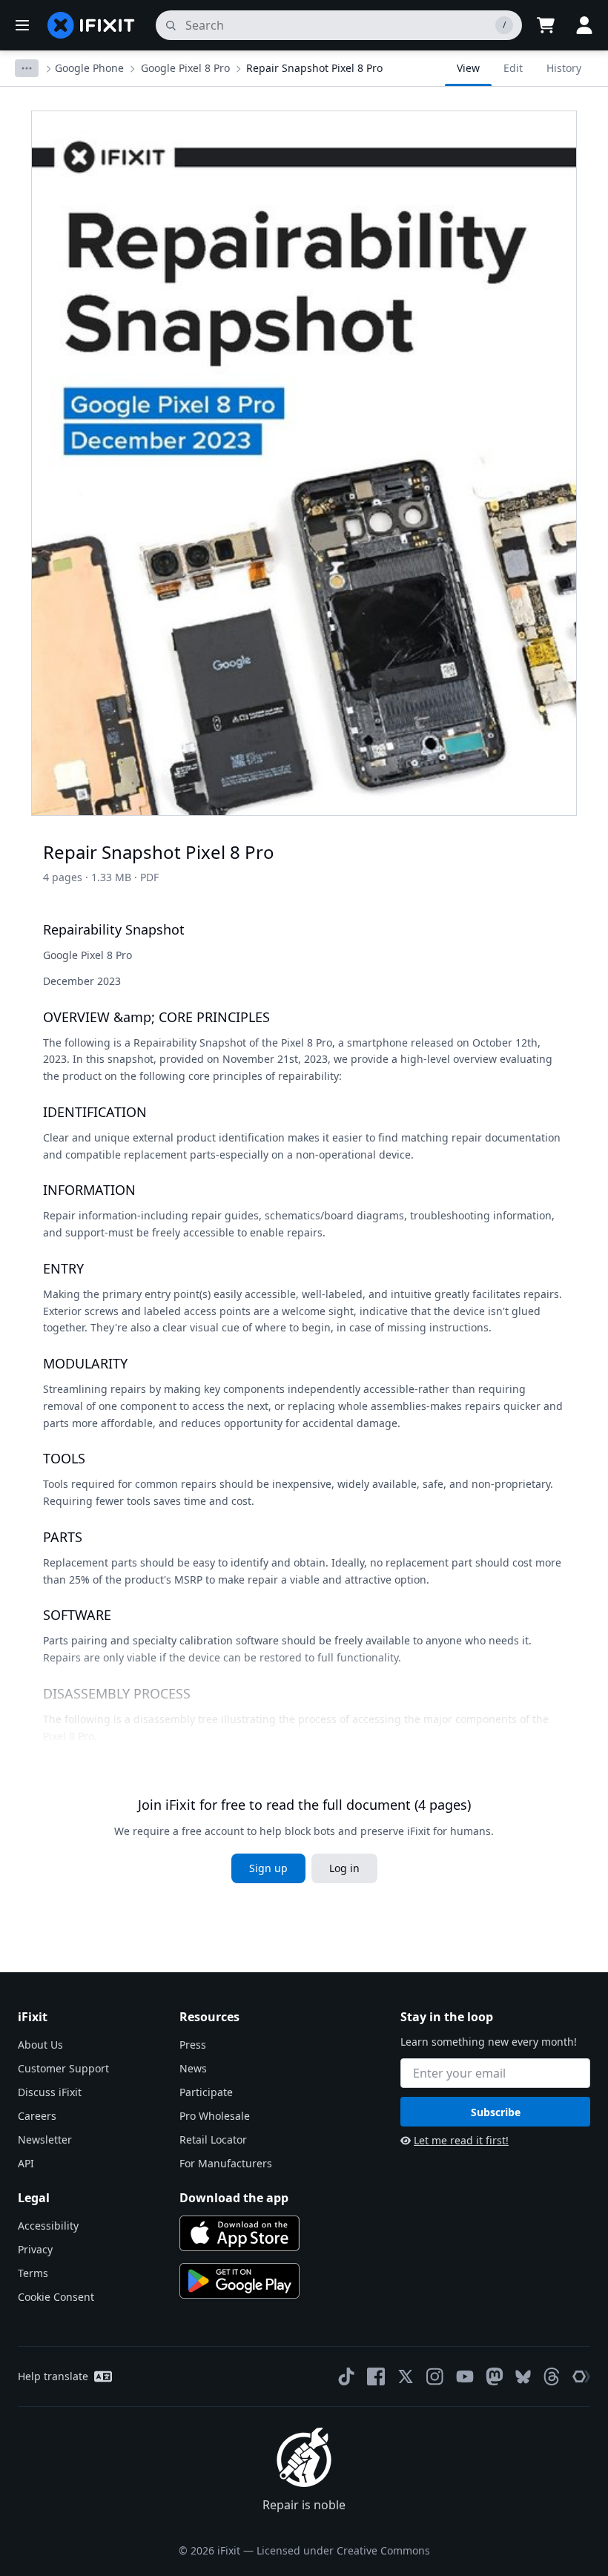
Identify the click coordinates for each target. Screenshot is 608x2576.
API (26, 2163)
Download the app (234, 2198)
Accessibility (48, 2226)
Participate (206, 2092)
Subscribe (496, 2112)
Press (193, 2045)
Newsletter (45, 2139)
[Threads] (552, 2376)
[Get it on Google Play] (239, 2281)
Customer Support (63, 2068)
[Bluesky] (523, 2377)
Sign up (268, 1868)
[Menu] (22, 25)
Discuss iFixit (50, 2092)
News (193, 2068)
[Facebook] (376, 2376)
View (468, 68)
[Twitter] (406, 2376)
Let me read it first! (461, 2140)
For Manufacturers (226, 2163)
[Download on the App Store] (239, 2233)
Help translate (53, 2376)
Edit (513, 68)
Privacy (35, 2249)
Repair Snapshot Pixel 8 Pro (314, 68)
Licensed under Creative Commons (343, 2550)
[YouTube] (465, 2376)
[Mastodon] (495, 2376)
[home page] (91, 25)
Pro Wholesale (215, 2116)
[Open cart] (546, 25)
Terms (33, 2273)
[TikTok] (346, 2376)
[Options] (27, 68)
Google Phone (89, 68)
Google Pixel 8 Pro (185, 68)
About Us (40, 2045)
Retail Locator (213, 2139)
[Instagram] (435, 2376)
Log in (344, 1868)
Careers (37, 2116)
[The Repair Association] (581, 2376)
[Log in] (584, 25)
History (564, 68)
